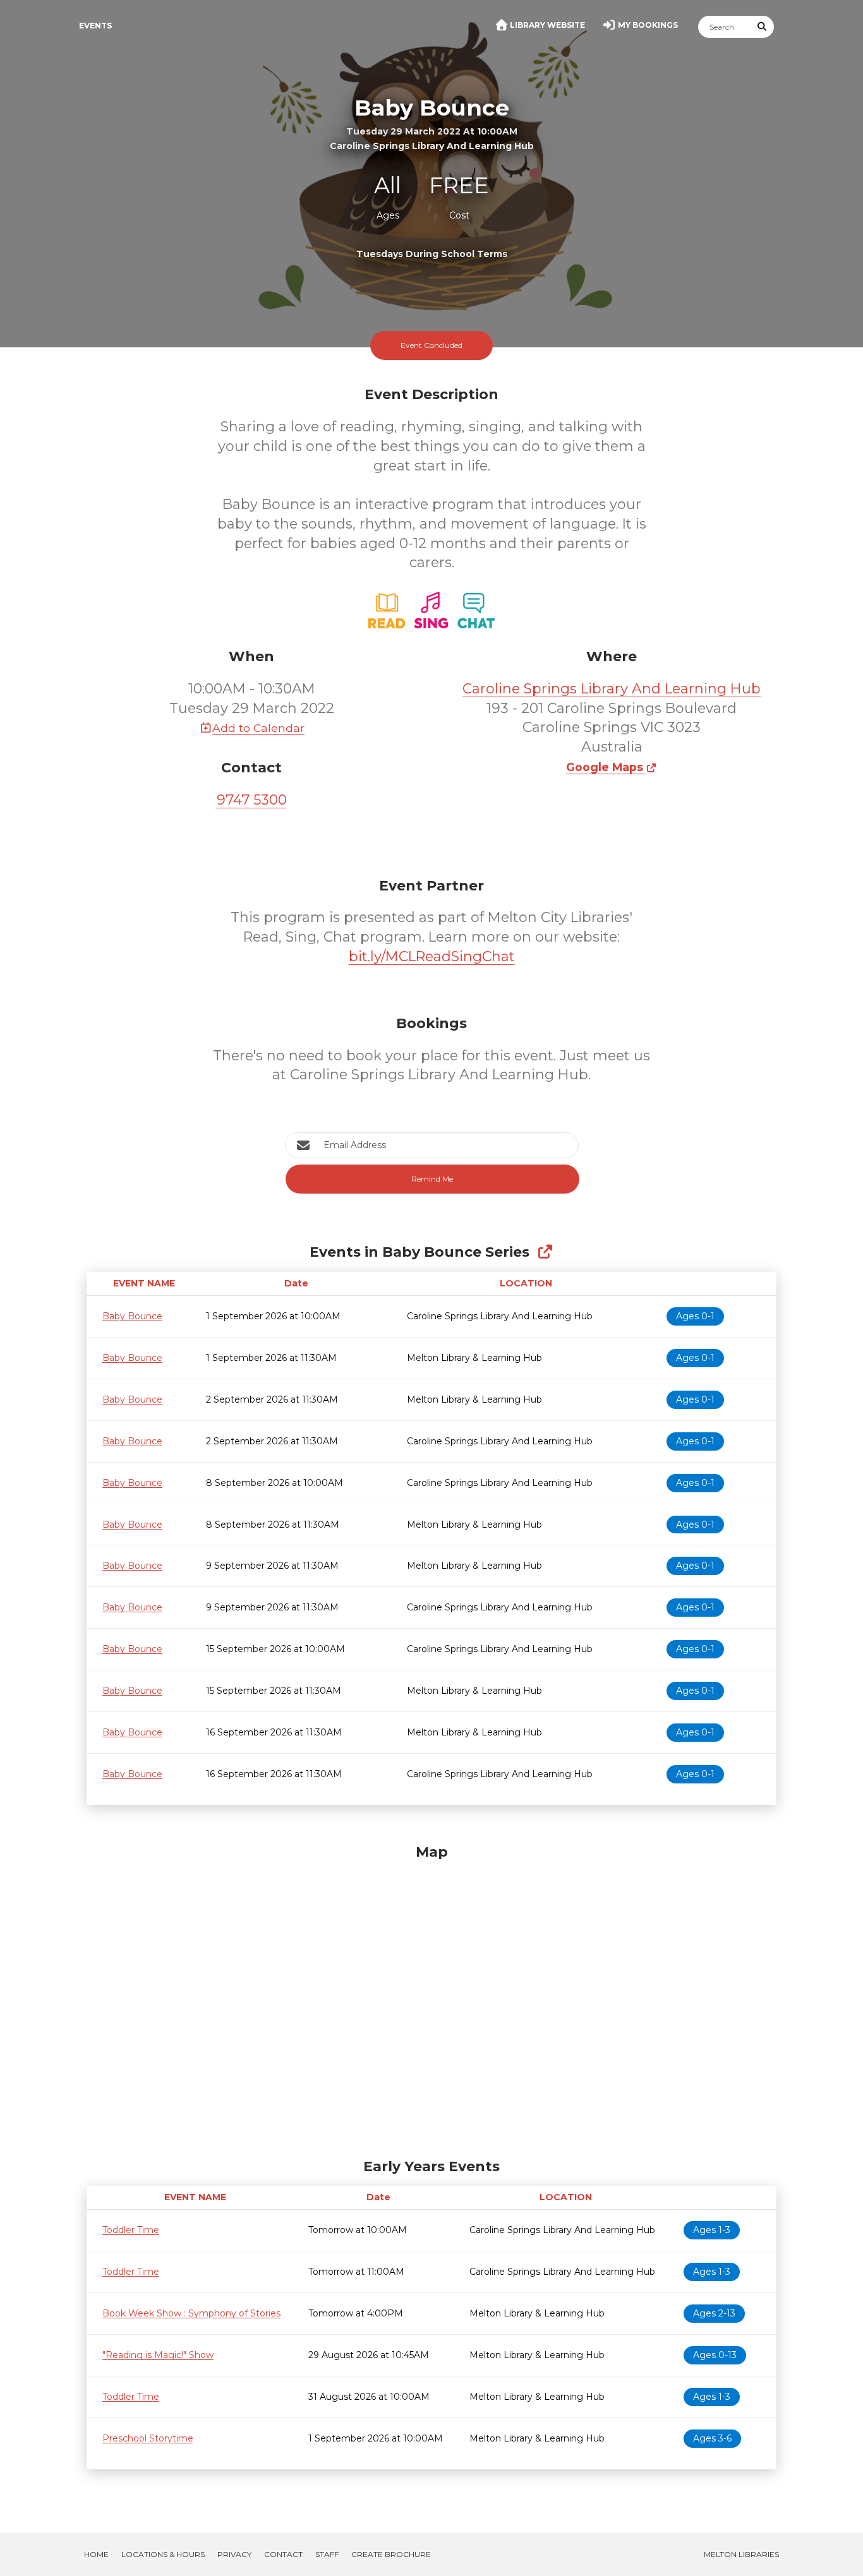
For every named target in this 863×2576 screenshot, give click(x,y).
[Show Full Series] (545, 1252)
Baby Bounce (132, 1316)
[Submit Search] (763, 27)
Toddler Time (131, 2230)
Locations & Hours (163, 2554)
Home (96, 2554)
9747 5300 (252, 800)
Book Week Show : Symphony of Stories (191, 2313)
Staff (327, 2554)
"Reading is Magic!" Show (158, 2355)
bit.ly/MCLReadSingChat (432, 956)
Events (95, 26)
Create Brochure (391, 2554)
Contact (283, 2554)
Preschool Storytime (148, 2438)
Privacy (234, 2554)
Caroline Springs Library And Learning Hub (612, 689)
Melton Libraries (741, 2554)
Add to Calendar (258, 728)
